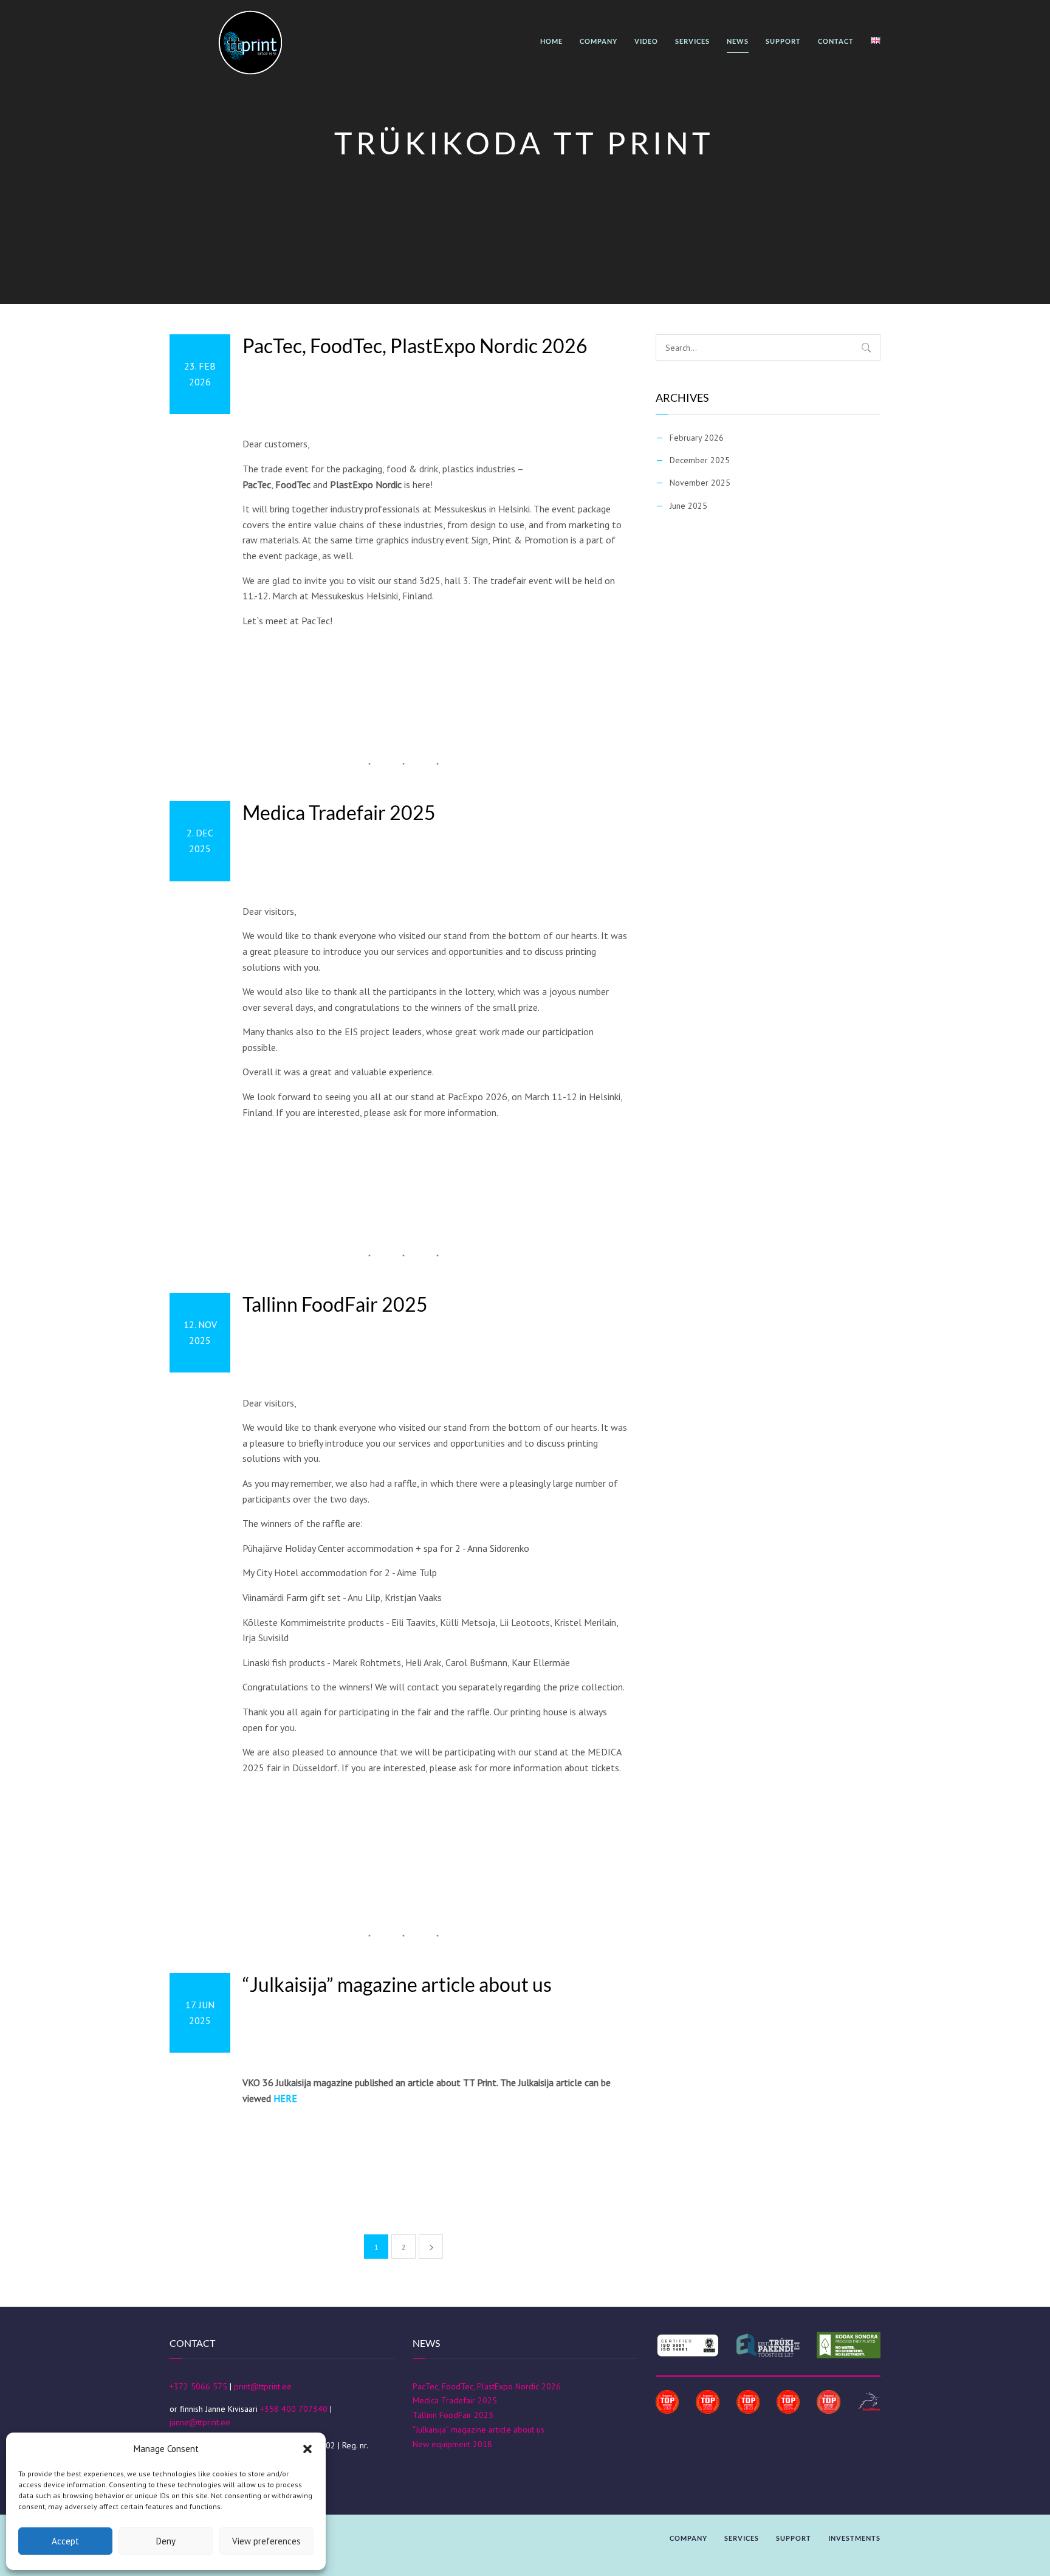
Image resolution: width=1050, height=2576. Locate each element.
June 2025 (688, 506)
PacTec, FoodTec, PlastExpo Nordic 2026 (415, 346)
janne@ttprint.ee (200, 2422)
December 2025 (700, 460)
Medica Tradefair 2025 (339, 813)
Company (599, 41)
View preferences (266, 2541)
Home (551, 41)
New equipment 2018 (452, 2444)
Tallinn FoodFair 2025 (335, 1304)
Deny (166, 2541)
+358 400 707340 (294, 2409)
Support (783, 41)
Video (646, 41)
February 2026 (697, 438)
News (738, 41)
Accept (65, 2541)
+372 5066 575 (198, 2386)
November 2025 (700, 483)
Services (692, 41)
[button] (307, 2449)
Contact (836, 41)
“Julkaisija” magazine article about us (397, 1985)
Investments (854, 2538)
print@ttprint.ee (263, 2386)
